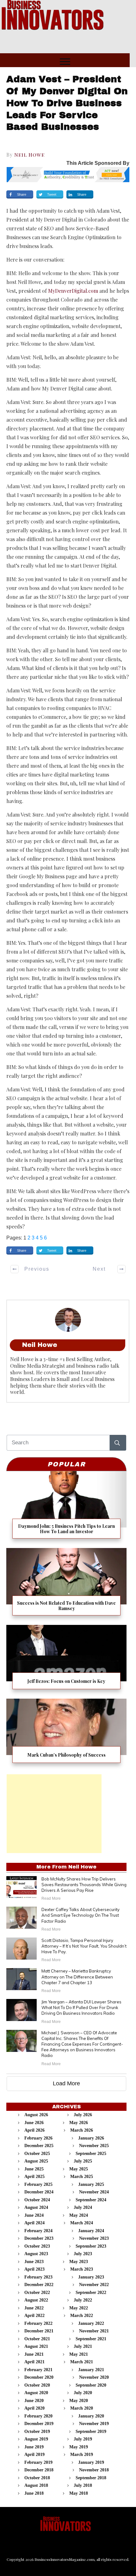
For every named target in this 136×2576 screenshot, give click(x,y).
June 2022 (34, 2308)
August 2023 (36, 2254)
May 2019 (79, 2447)
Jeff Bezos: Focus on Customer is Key (66, 1659)
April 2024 (34, 2223)
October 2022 (37, 2293)
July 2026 (83, 2115)
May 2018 (79, 2493)
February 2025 (38, 2184)
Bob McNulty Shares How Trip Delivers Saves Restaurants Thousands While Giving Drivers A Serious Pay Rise (84, 1885)
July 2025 (83, 2161)
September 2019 (91, 2432)
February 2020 (38, 2416)
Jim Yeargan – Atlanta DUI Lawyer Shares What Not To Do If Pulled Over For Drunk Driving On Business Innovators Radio (81, 2007)
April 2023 (34, 2269)
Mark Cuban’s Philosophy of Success (66, 1733)
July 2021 (83, 2346)
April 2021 (34, 2362)
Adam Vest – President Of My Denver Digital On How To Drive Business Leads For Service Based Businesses (67, 103)
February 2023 (38, 2277)
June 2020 (34, 2401)
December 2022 (39, 2285)
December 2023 (39, 2238)
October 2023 (37, 2246)
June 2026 (34, 2123)
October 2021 (37, 2339)
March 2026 (82, 2130)
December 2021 (39, 2331)
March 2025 (82, 2177)
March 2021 (82, 2362)
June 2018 (34, 2493)
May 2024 (79, 2215)
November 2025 (94, 2146)
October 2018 (37, 2478)
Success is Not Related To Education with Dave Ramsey (66, 1584)
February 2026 (38, 2138)
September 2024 (91, 2200)
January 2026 (91, 2138)
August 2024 (36, 2207)
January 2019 (91, 2462)
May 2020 (79, 2401)
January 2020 (91, 2416)
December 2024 (39, 2192)
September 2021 (91, 2339)
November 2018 (94, 2470)
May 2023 (79, 2262)
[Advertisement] (54, 1814)
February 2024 (38, 2231)
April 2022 (34, 2316)
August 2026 (36, 2115)
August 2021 (36, 2346)
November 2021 (94, 2331)
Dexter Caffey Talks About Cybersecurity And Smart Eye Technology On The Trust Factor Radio (80, 1915)
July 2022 (83, 2300)
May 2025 (79, 2169)
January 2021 (91, 2370)
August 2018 (36, 2485)
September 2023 (91, 2246)
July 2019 (83, 2439)
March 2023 (82, 2269)
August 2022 (36, 2300)
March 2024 (82, 2223)
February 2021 (38, 2370)
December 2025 (39, 2146)
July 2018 (83, 2485)
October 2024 (37, 2200)
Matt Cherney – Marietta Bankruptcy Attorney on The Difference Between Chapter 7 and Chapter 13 (77, 1977)
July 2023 (83, 2254)
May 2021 (79, 2354)
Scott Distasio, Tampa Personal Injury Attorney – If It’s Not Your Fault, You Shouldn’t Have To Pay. (84, 1946)
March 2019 (82, 2455)
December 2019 (39, 2424)
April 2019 (34, 2455)
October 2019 (37, 2432)
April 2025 (34, 2177)
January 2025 (91, 2184)
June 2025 (34, 2169)
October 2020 (37, 2385)
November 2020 (94, 2377)
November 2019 (94, 2424)
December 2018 (39, 2470)
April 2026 (34, 2130)
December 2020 (39, 2377)
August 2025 (36, 2161)
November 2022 (94, 2285)
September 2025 (91, 2154)
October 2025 (37, 2154)
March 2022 (82, 2316)
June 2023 (34, 2262)
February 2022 (38, 2323)
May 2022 (79, 2308)
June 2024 (34, 2215)
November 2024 (94, 2192)
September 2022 (91, 2293)
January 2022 (91, 2323)
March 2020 (82, 2408)
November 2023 (94, 2238)
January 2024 (91, 2231)
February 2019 (38, 2462)
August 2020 (36, 2393)
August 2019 (36, 2439)
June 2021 (34, 2354)
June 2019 (34, 2447)
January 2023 (91, 2277)
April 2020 (34, 2408)
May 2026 (79, 2123)
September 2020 (91, 2385)
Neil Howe (29, 155)
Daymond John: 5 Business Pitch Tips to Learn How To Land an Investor (66, 1507)
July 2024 (83, 2207)
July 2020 (83, 2393)
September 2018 (91, 2478)
